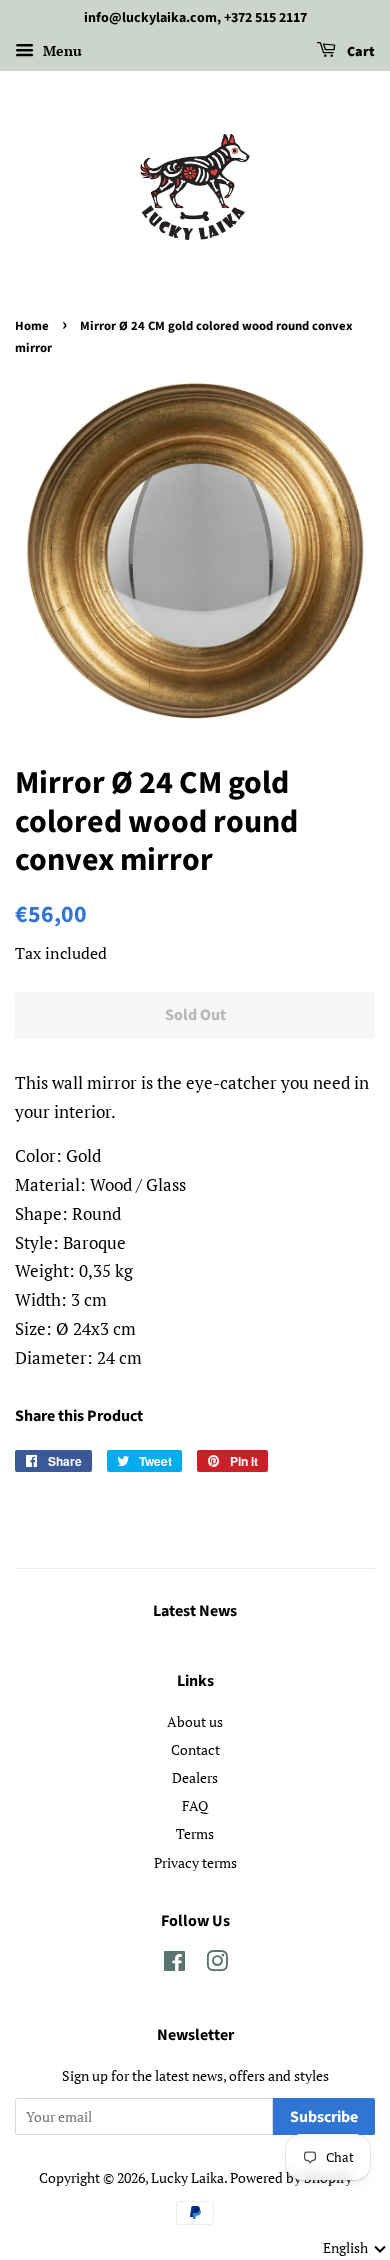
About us (195, 1721)
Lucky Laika (187, 2177)
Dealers (195, 1777)
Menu (60, 50)
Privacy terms (195, 1862)
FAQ (195, 1805)
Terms (195, 1833)
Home (32, 326)
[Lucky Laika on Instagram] (217, 1964)
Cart (359, 52)
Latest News (195, 1611)
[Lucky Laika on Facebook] (174, 1964)
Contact (195, 1749)
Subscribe (324, 2117)
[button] (355, 2248)
